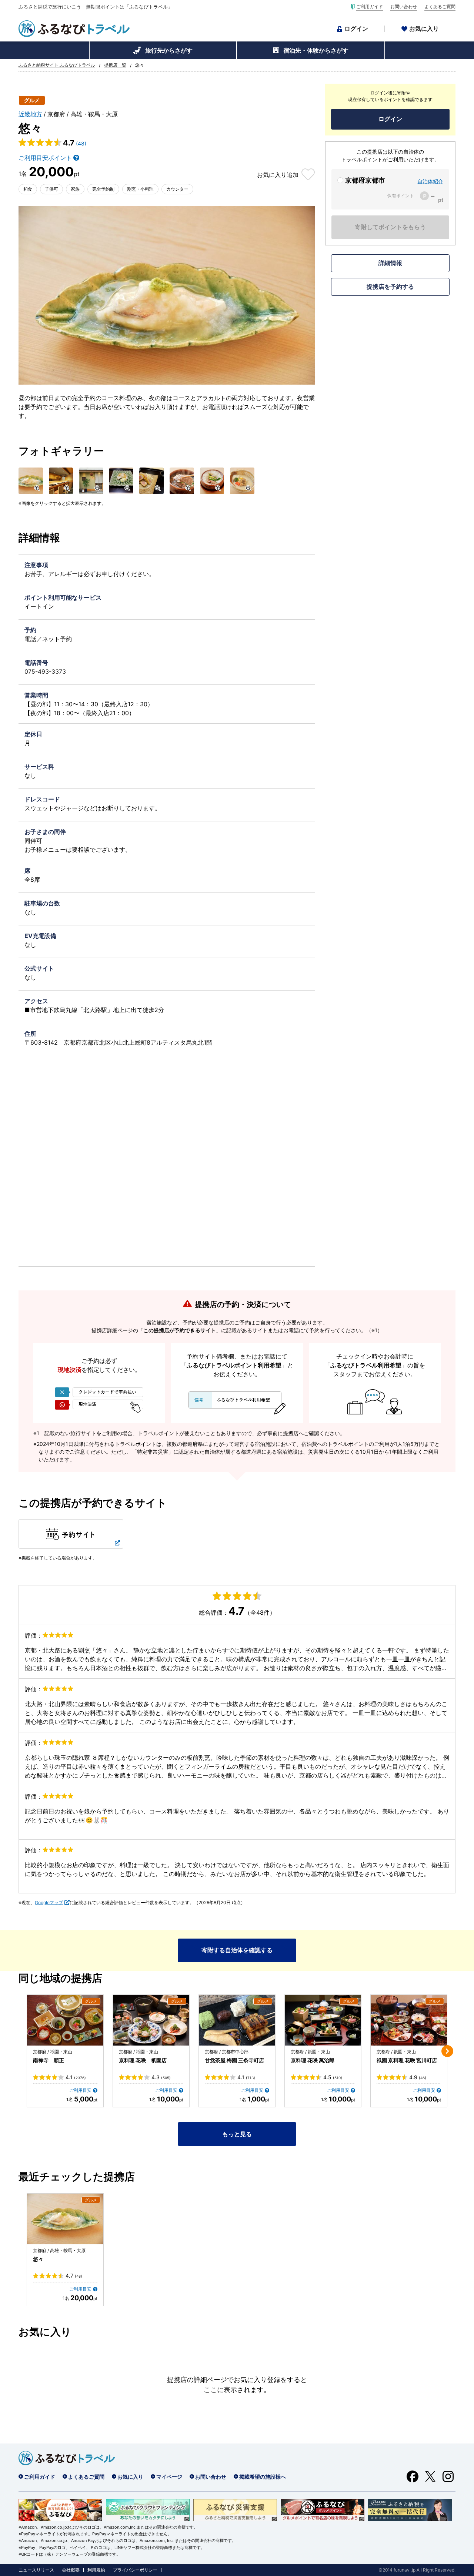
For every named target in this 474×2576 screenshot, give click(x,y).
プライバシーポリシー (135, 2570)
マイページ (169, 2477)
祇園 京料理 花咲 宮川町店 (407, 2060)
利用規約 (96, 2570)
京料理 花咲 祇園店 (143, 2060)
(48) (81, 143)
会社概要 (71, 2570)
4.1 (76, 2077)
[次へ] (447, 2051)
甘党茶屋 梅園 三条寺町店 (234, 2060)
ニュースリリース (36, 2570)
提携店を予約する (390, 287)
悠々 (38, 2259)
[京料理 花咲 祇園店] (151, 2020)
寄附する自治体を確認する (237, 1950)
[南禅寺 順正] (65, 2020)
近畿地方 (30, 114)
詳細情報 (390, 263)
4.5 (333, 2077)
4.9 (418, 2077)
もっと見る (237, 2134)
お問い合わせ (404, 7)
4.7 (74, 2276)
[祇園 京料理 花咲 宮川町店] (409, 2020)
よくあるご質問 (440, 7)
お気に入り (424, 29)
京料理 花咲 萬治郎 (313, 2060)
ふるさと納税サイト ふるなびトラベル (57, 65)
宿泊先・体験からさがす (316, 50)
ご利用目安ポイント (45, 158)
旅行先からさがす (169, 50)
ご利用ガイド (370, 7)
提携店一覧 (115, 65)
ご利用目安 (80, 2090)
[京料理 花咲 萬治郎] (323, 2020)
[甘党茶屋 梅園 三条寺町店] (237, 2020)
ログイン (356, 29)
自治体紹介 (430, 181)
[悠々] (65, 2219)
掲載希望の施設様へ (263, 2477)
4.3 (161, 2077)
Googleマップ (49, 1902)
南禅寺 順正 (49, 2060)
